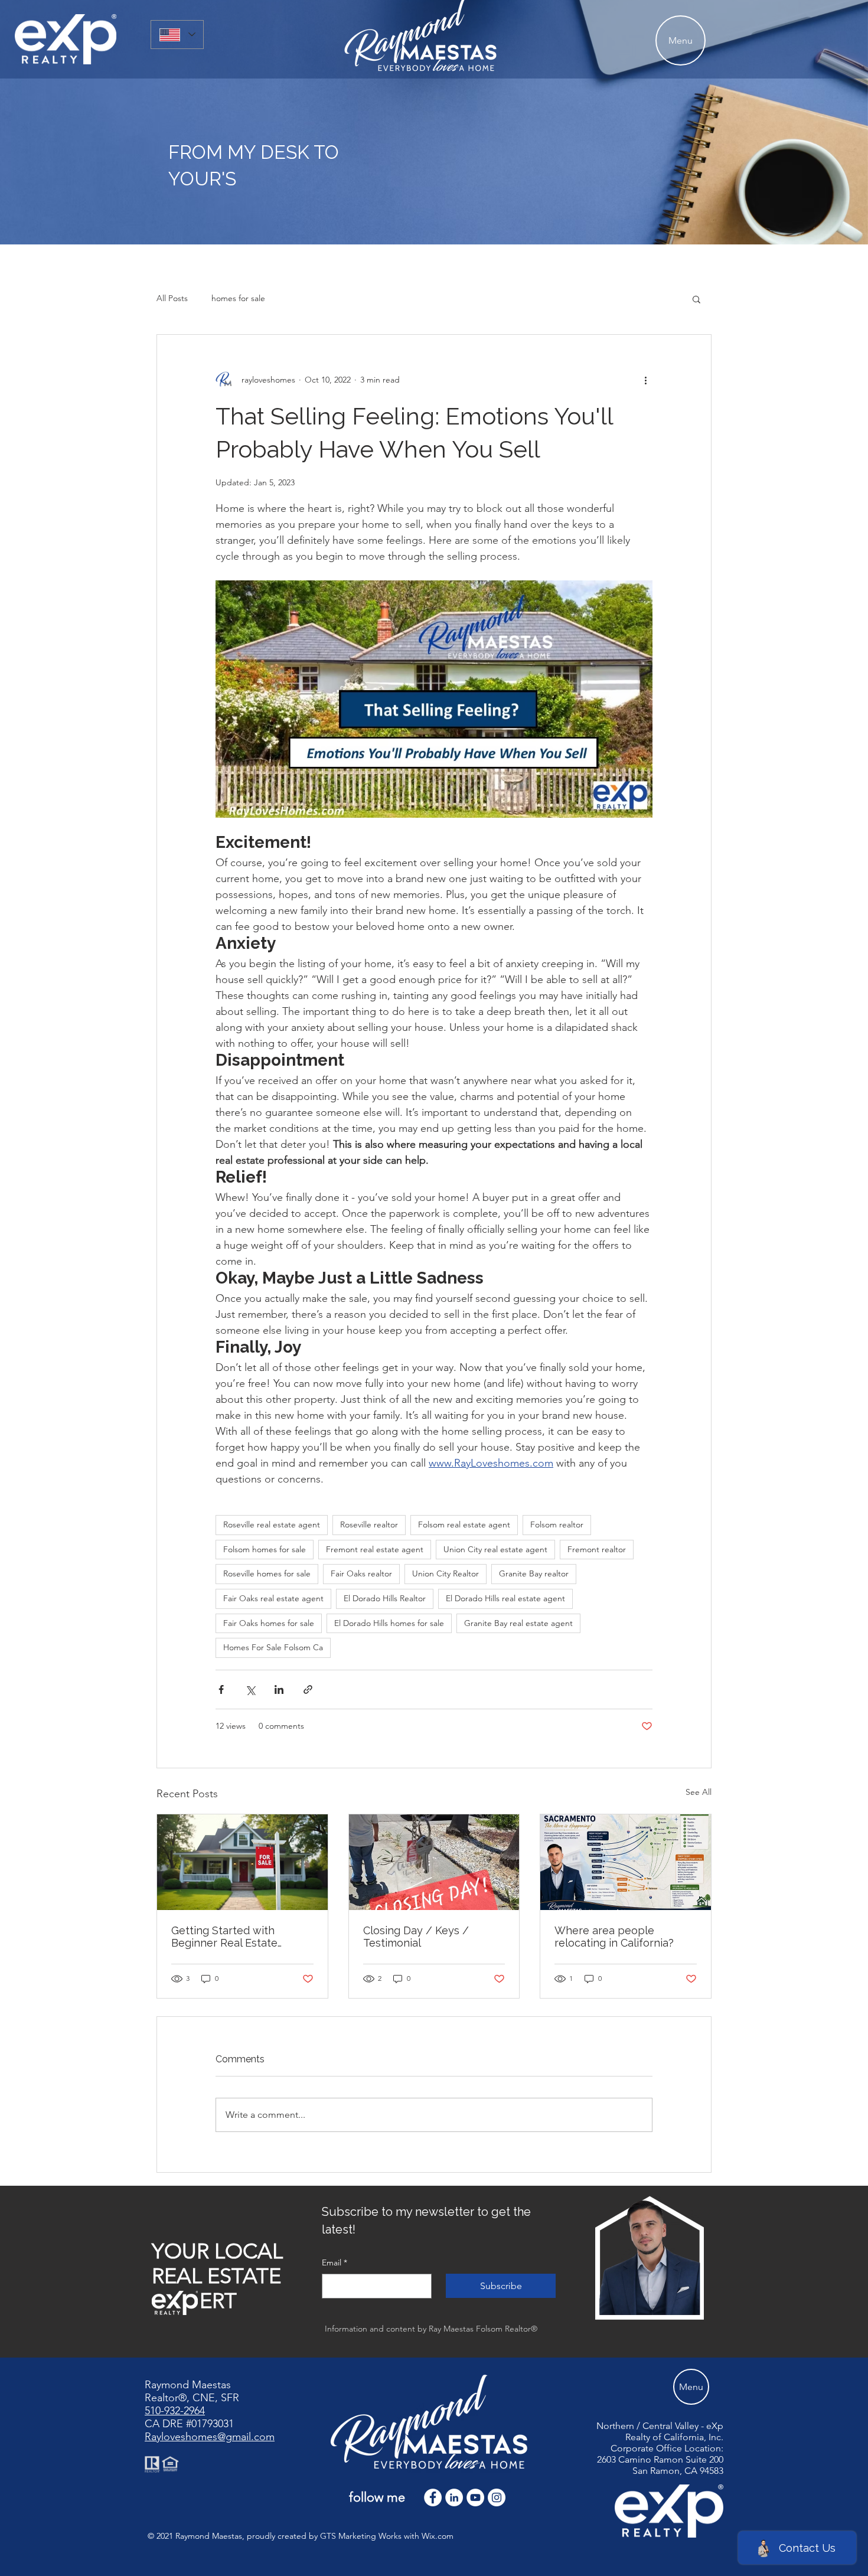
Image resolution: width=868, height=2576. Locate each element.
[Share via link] (308, 1689)
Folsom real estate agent (464, 1524)
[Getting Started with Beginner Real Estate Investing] (242, 1862)
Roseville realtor (369, 1524)
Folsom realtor (557, 1524)
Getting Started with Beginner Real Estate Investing (224, 1937)
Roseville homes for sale (267, 1573)
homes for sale (238, 298)
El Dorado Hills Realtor (385, 1598)
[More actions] (645, 380)
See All (699, 1792)
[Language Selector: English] (177, 35)
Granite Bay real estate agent (518, 1623)
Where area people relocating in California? (614, 1937)
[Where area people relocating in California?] (626, 1862)
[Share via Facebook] (221, 1689)
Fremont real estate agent (375, 1549)
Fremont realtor (597, 1549)
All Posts (172, 298)
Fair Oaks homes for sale (269, 1623)
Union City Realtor (446, 1573)
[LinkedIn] (454, 2497)
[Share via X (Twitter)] (250, 1689)
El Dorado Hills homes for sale (389, 1623)
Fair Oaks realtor (361, 1573)
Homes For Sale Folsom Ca (273, 1647)
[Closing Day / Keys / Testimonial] (434, 1862)
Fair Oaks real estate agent (273, 1598)
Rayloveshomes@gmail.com (210, 2437)
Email (335, 2262)
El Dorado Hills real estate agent (505, 1598)
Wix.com (438, 2536)
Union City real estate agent (495, 1549)
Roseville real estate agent (272, 1524)
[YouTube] (475, 2497)
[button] (696, 299)
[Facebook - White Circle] (433, 2497)
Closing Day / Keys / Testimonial (416, 1937)
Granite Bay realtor (534, 1573)
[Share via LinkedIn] (279, 1689)
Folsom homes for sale (265, 1549)
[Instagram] (497, 2497)
